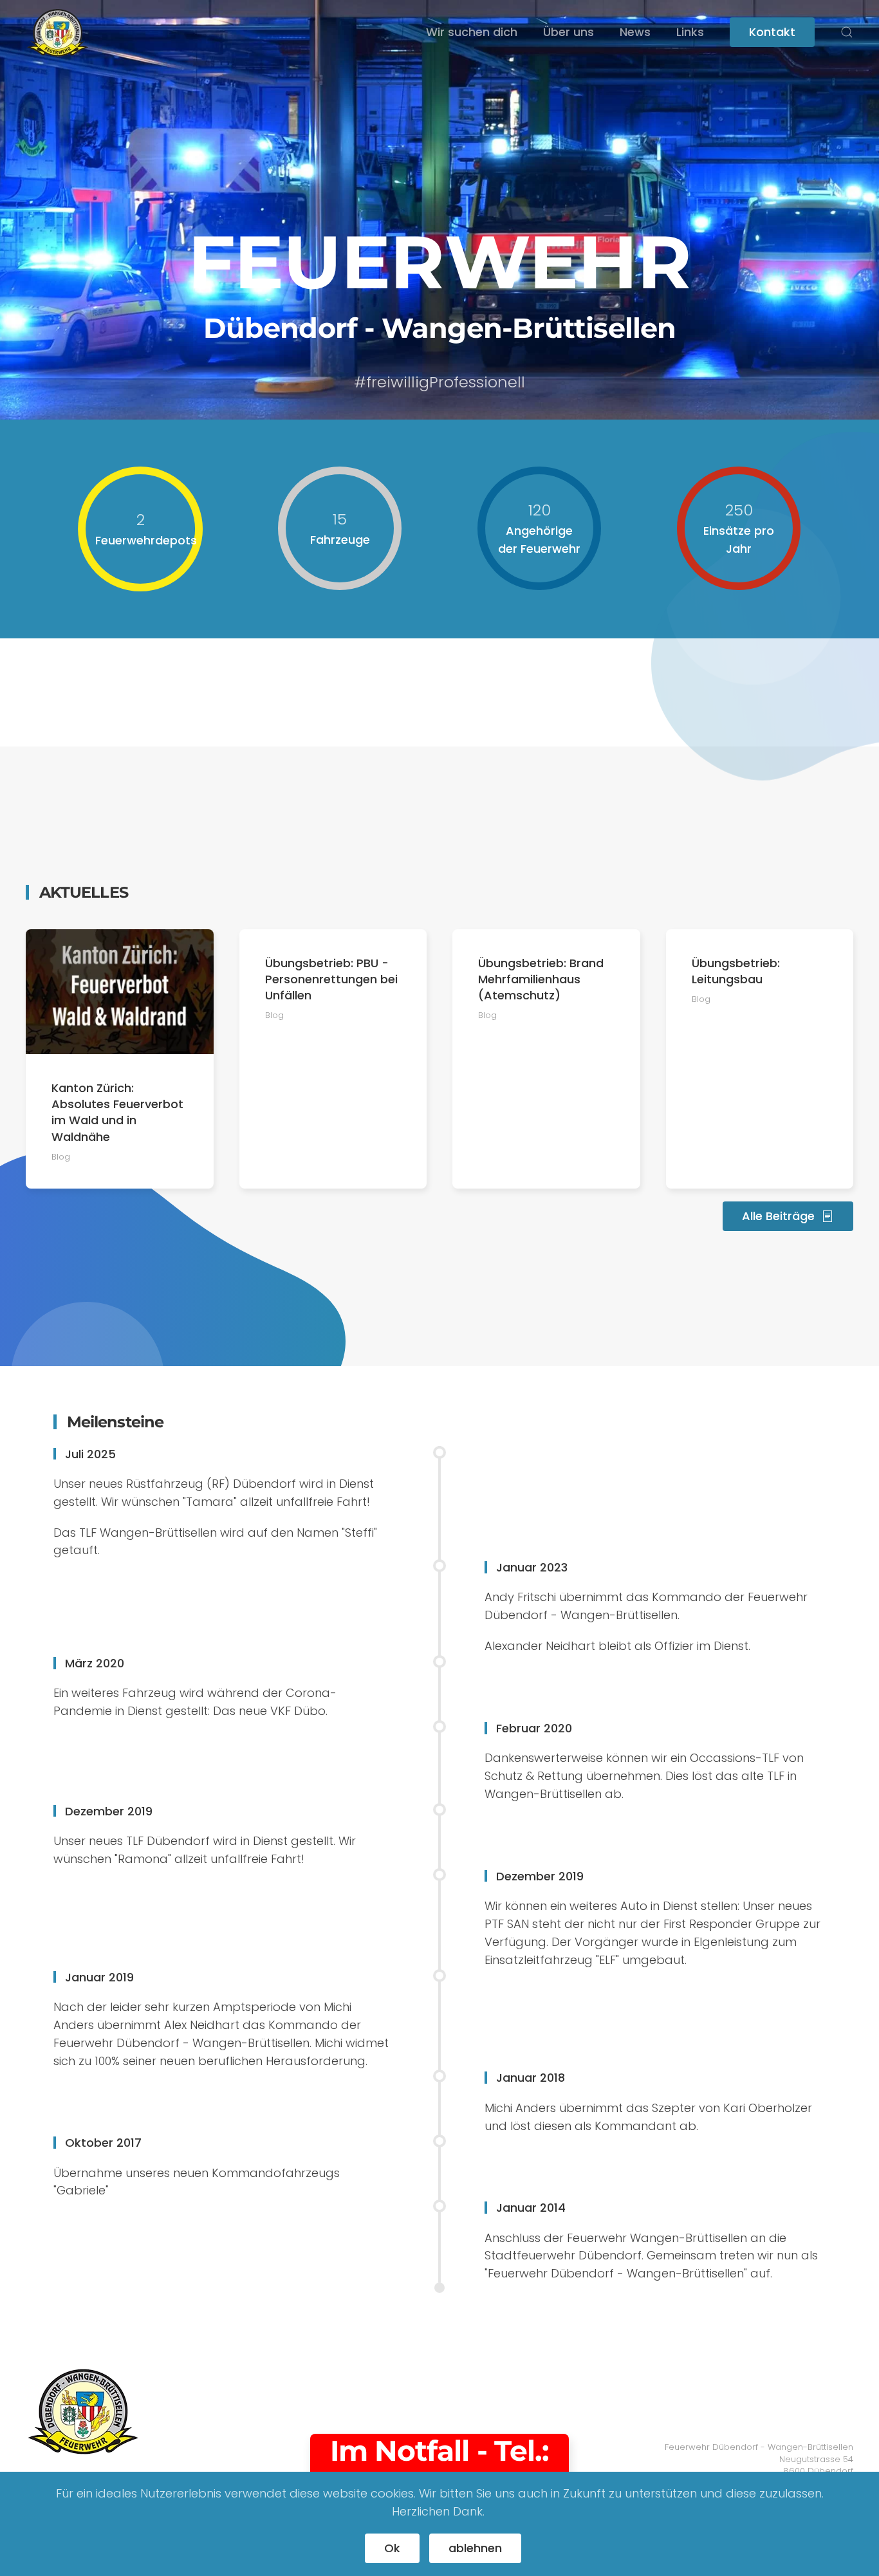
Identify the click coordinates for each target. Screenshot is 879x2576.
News (635, 32)
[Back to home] (58, 32)
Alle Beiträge (778, 1216)
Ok (392, 2548)
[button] (847, 32)
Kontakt (772, 32)
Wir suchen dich (472, 32)
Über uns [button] (569, 32)
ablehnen (475, 2548)
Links (690, 32)
